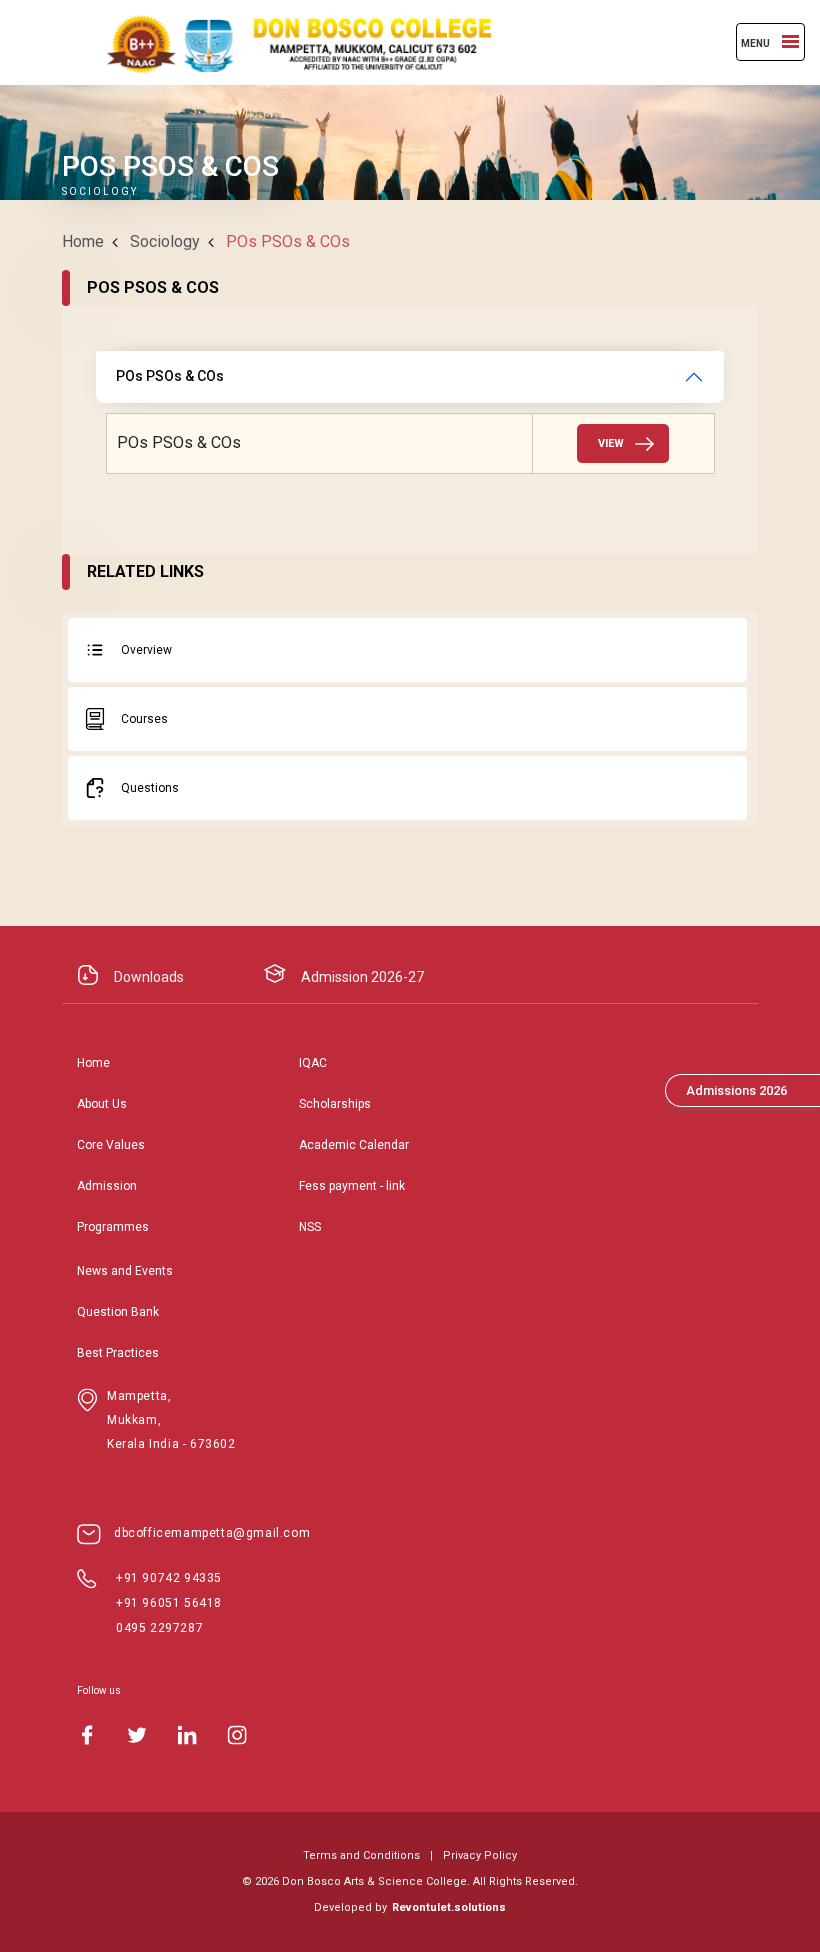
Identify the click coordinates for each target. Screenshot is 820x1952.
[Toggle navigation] (790, 41)
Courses (144, 719)
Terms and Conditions (361, 1855)
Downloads (149, 977)
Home (83, 241)
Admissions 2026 (736, 1090)
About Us (102, 1104)
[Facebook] (87, 1735)
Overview (146, 650)
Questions (150, 788)
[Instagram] (237, 1735)
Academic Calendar (354, 1145)
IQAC (313, 1063)
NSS (310, 1227)
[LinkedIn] (187, 1735)
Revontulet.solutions (449, 1907)
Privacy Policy (480, 1855)
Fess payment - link (352, 1186)
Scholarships (335, 1104)
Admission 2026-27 (362, 977)
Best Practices (118, 1353)
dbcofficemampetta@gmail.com (212, 1533)
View (611, 443)
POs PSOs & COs (170, 376)
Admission (107, 1186)
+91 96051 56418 (169, 1603)
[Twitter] (137, 1735)
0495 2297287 (159, 1628)
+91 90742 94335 (169, 1578)
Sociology (165, 241)
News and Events (125, 1271)
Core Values (111, 1145)
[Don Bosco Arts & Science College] (282, 42)
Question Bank (118, 1312)
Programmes (113, 1227)
